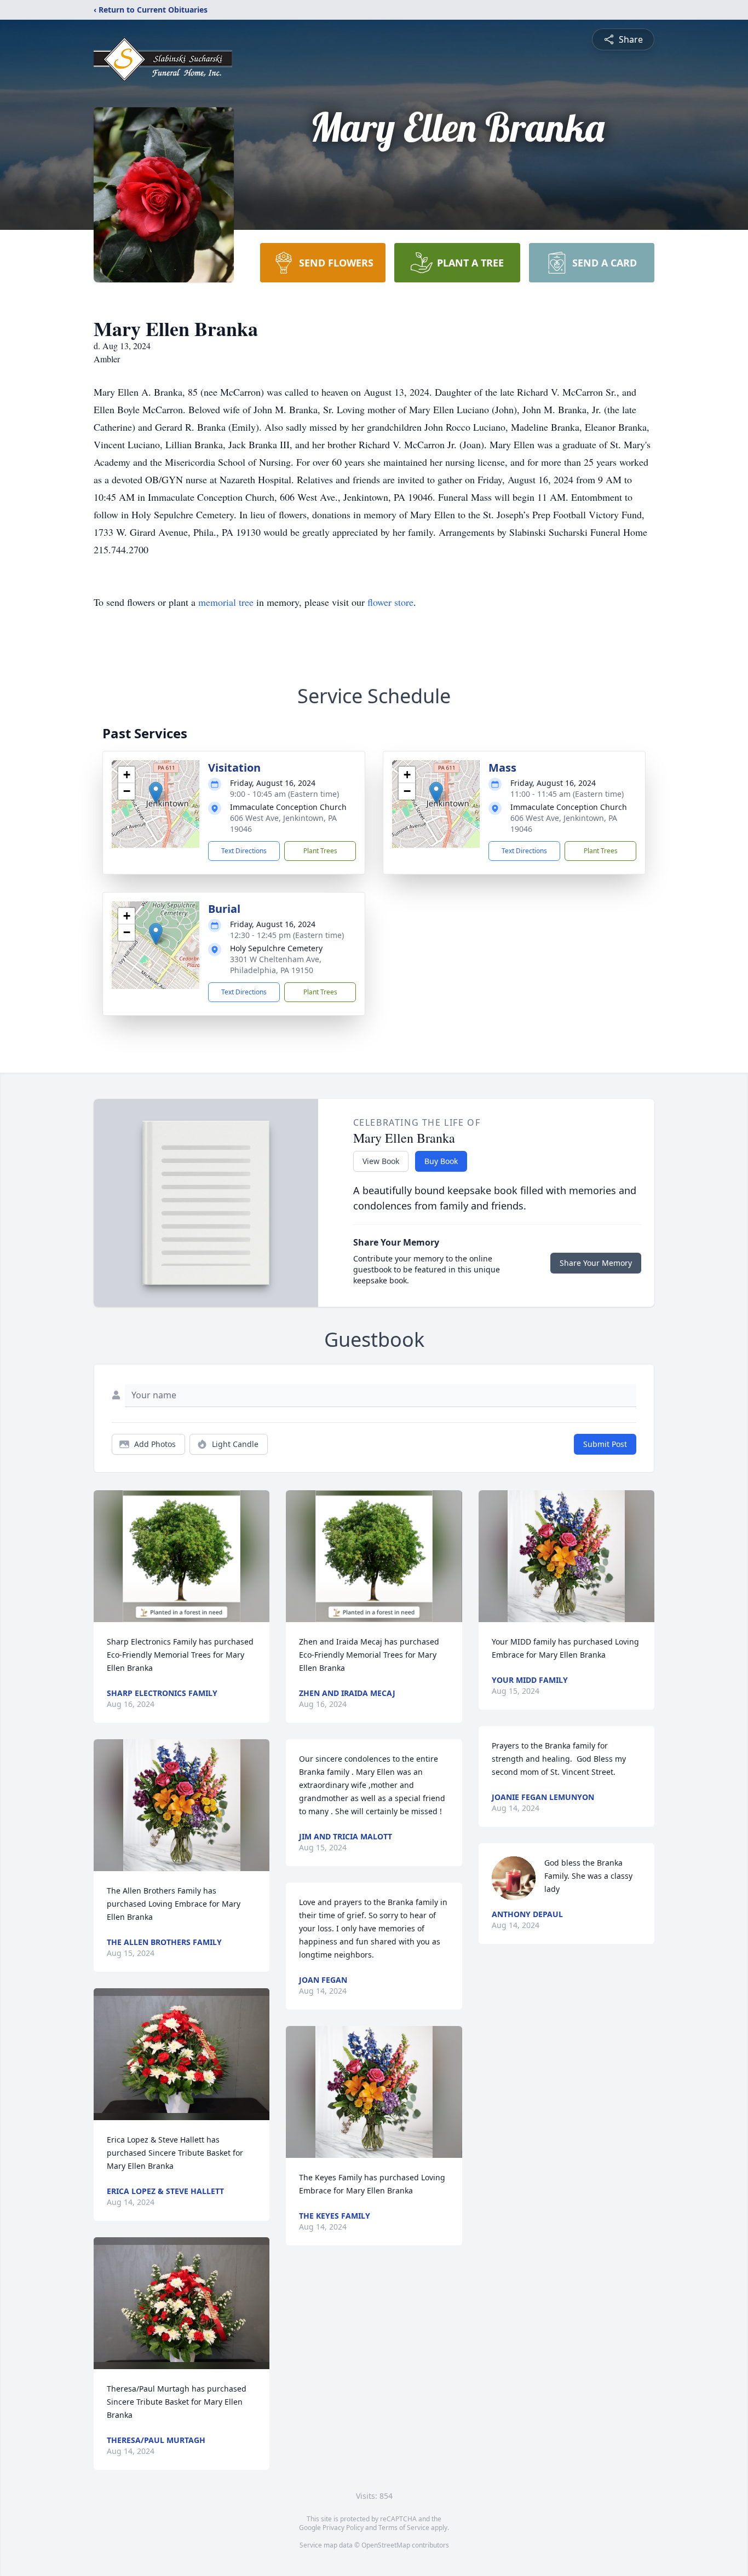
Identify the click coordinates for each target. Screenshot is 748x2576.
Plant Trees (320, 851)
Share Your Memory (596, 1263)
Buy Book (441, 1161)
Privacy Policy (343, 2528)
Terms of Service (404, 2528)
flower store (390, 602)
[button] (156, 793)
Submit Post (605, 1444)
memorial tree (226, 602)
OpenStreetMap (386, 2545)
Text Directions (244, 851)
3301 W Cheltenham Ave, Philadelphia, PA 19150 (276, 965)
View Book (381, 1161)
